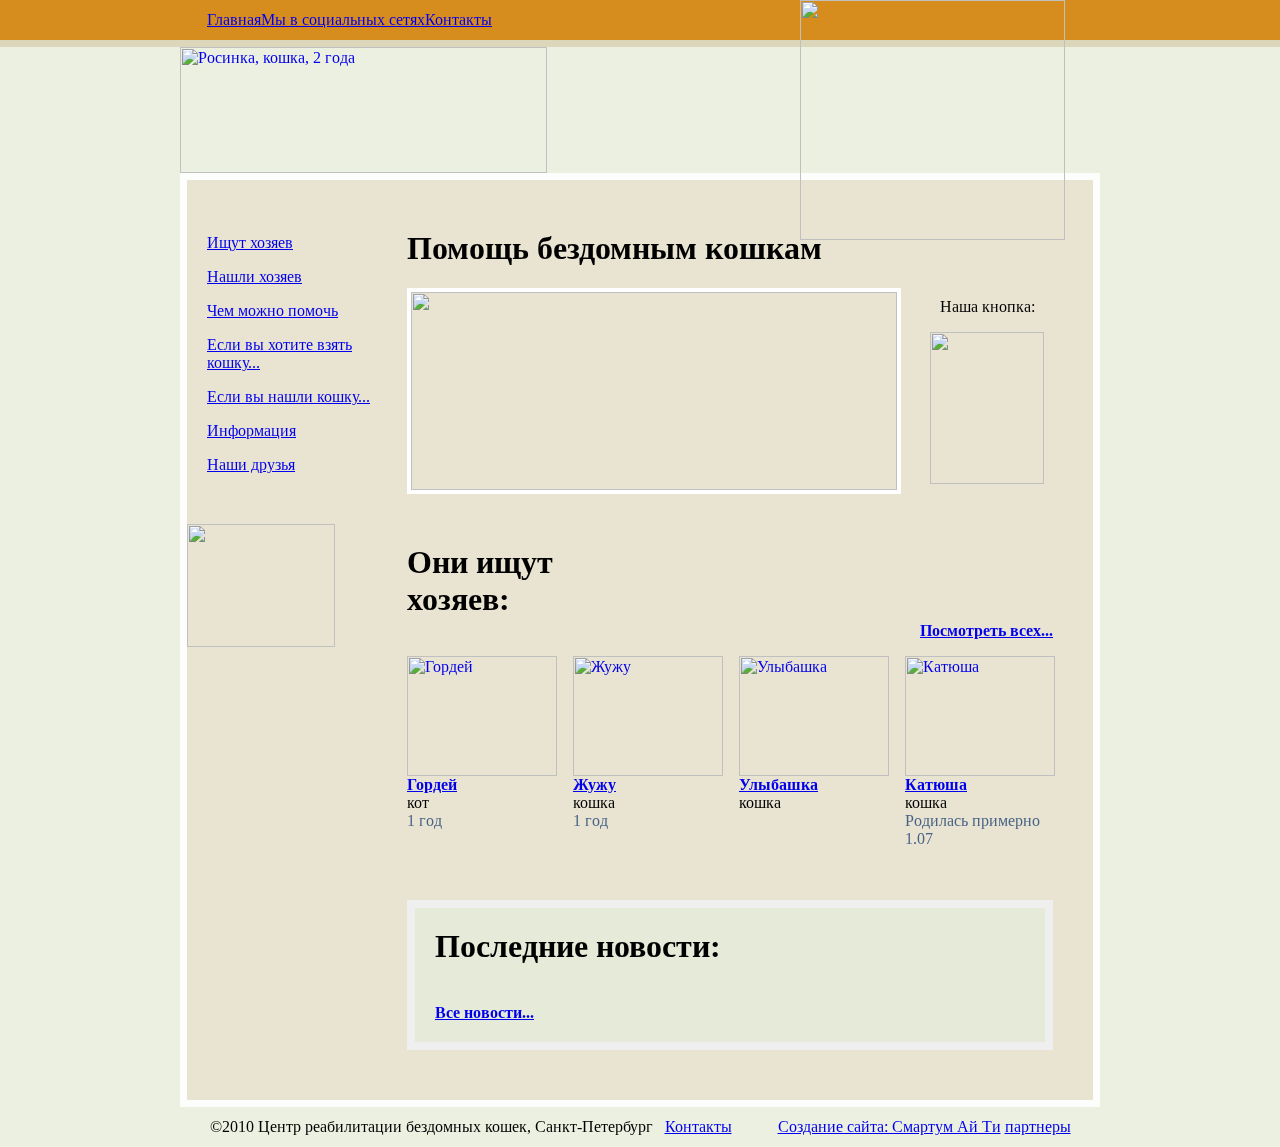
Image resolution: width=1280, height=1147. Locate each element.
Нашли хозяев (254, 276)
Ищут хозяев (250, 242)
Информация (251, 430)
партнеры (1038, 1126)
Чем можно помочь (272, 310)
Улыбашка (778, 784)
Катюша (936, 784)
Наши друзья (251, 464)
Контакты (458, 19)
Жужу (594, 784)
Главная (234, 19)
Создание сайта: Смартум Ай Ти (889, 1126)
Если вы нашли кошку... (288, 396)
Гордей (432, 784)
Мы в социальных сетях (343, 19)
